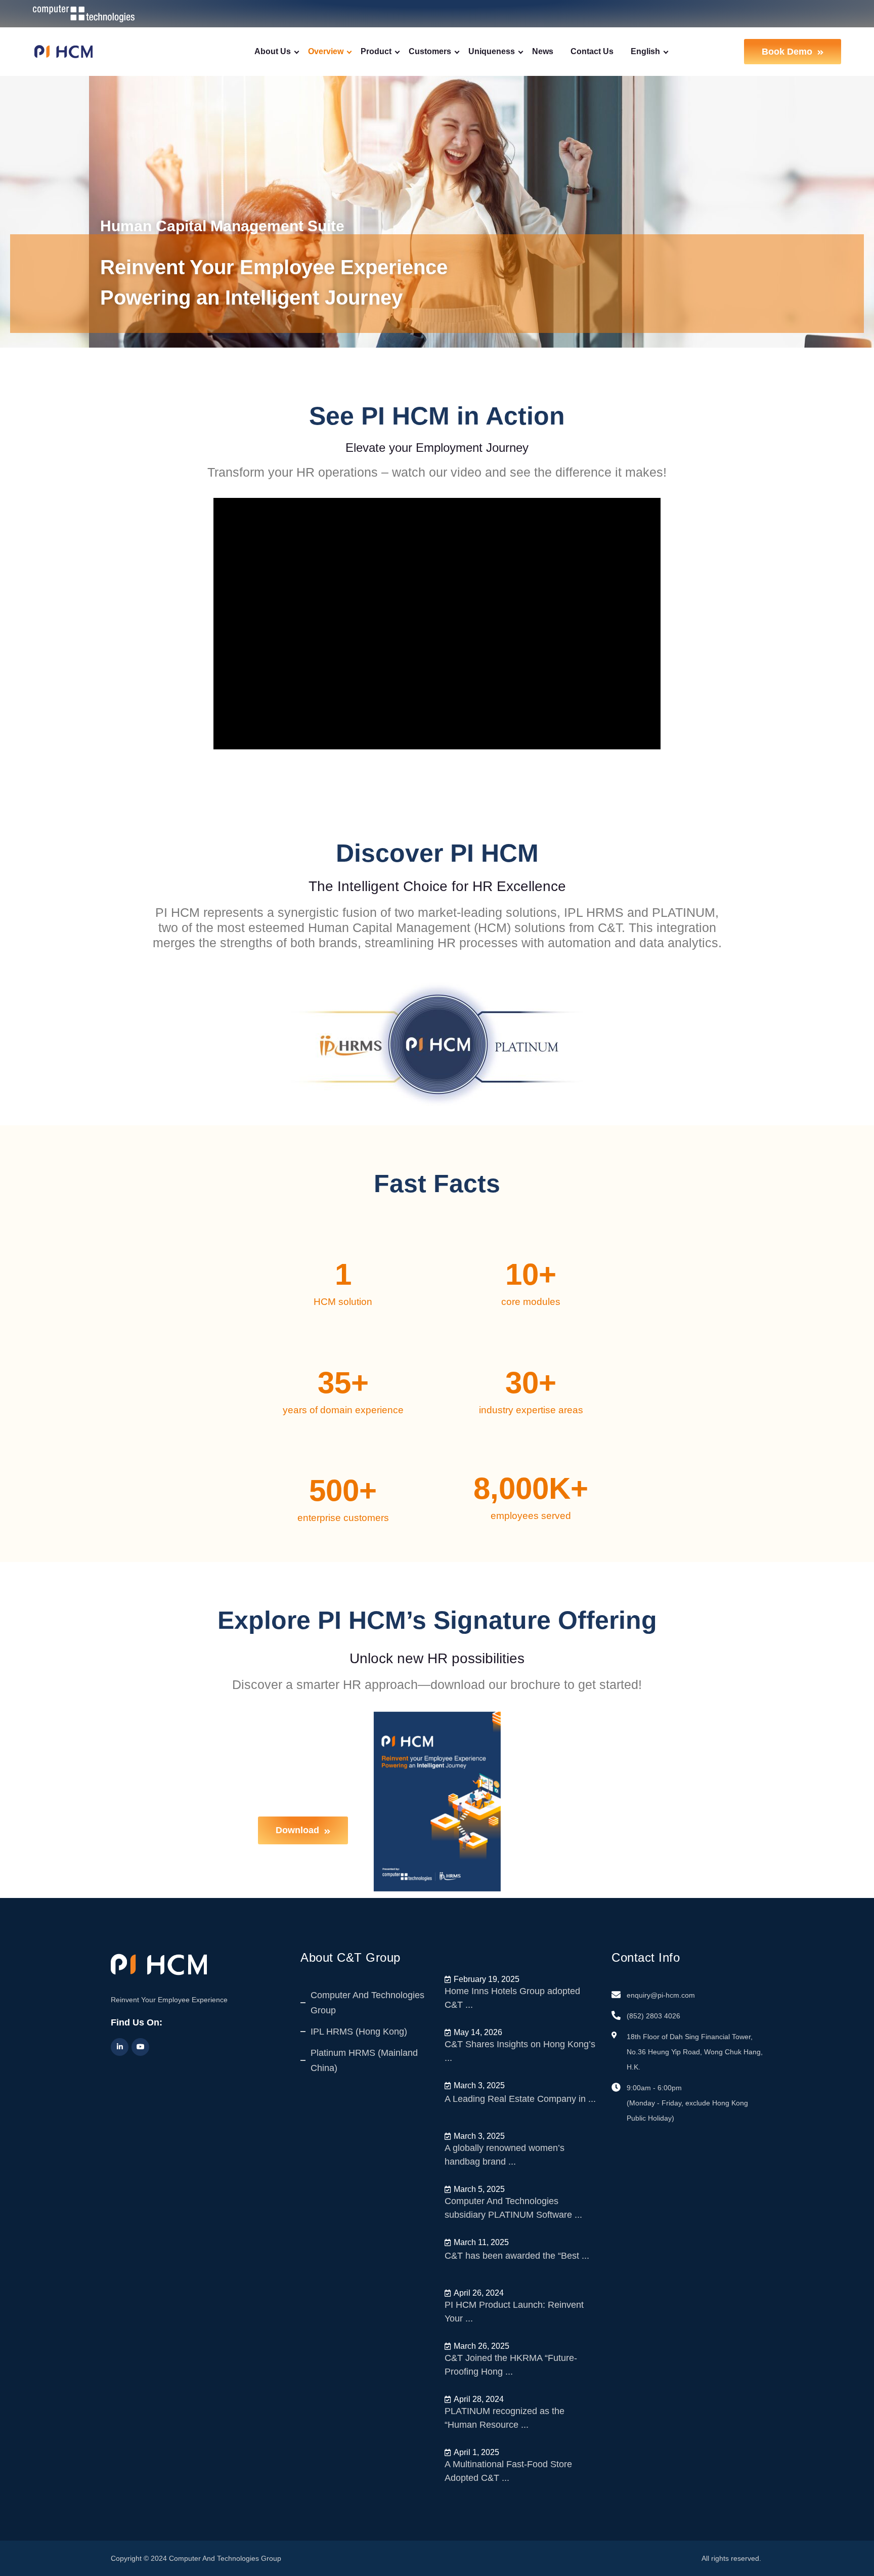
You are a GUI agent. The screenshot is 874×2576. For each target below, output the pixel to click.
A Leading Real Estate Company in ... (520, 2099)
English (645, 51)
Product (376, 51)
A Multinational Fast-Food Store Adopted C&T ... (508, 2471)
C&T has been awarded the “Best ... (517, 2256)
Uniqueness (492, 51)
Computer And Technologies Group (367, 2003)
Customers (430, 51)
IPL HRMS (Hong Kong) (359, 2032)
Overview (326, 51)
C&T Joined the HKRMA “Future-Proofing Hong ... (511, 2365)
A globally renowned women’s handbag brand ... (505, 2155)
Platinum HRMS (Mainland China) (364, 2060)
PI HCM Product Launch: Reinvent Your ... (514, 2312)
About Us (273, 51)
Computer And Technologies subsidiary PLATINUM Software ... (513, 2208)
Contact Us (592, 51)
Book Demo (787, 52)
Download (297, 1830)
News (543, 51)
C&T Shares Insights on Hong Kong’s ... (520, 2051)
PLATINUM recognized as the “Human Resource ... (505, 2418)
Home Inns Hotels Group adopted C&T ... (512, 1998)
